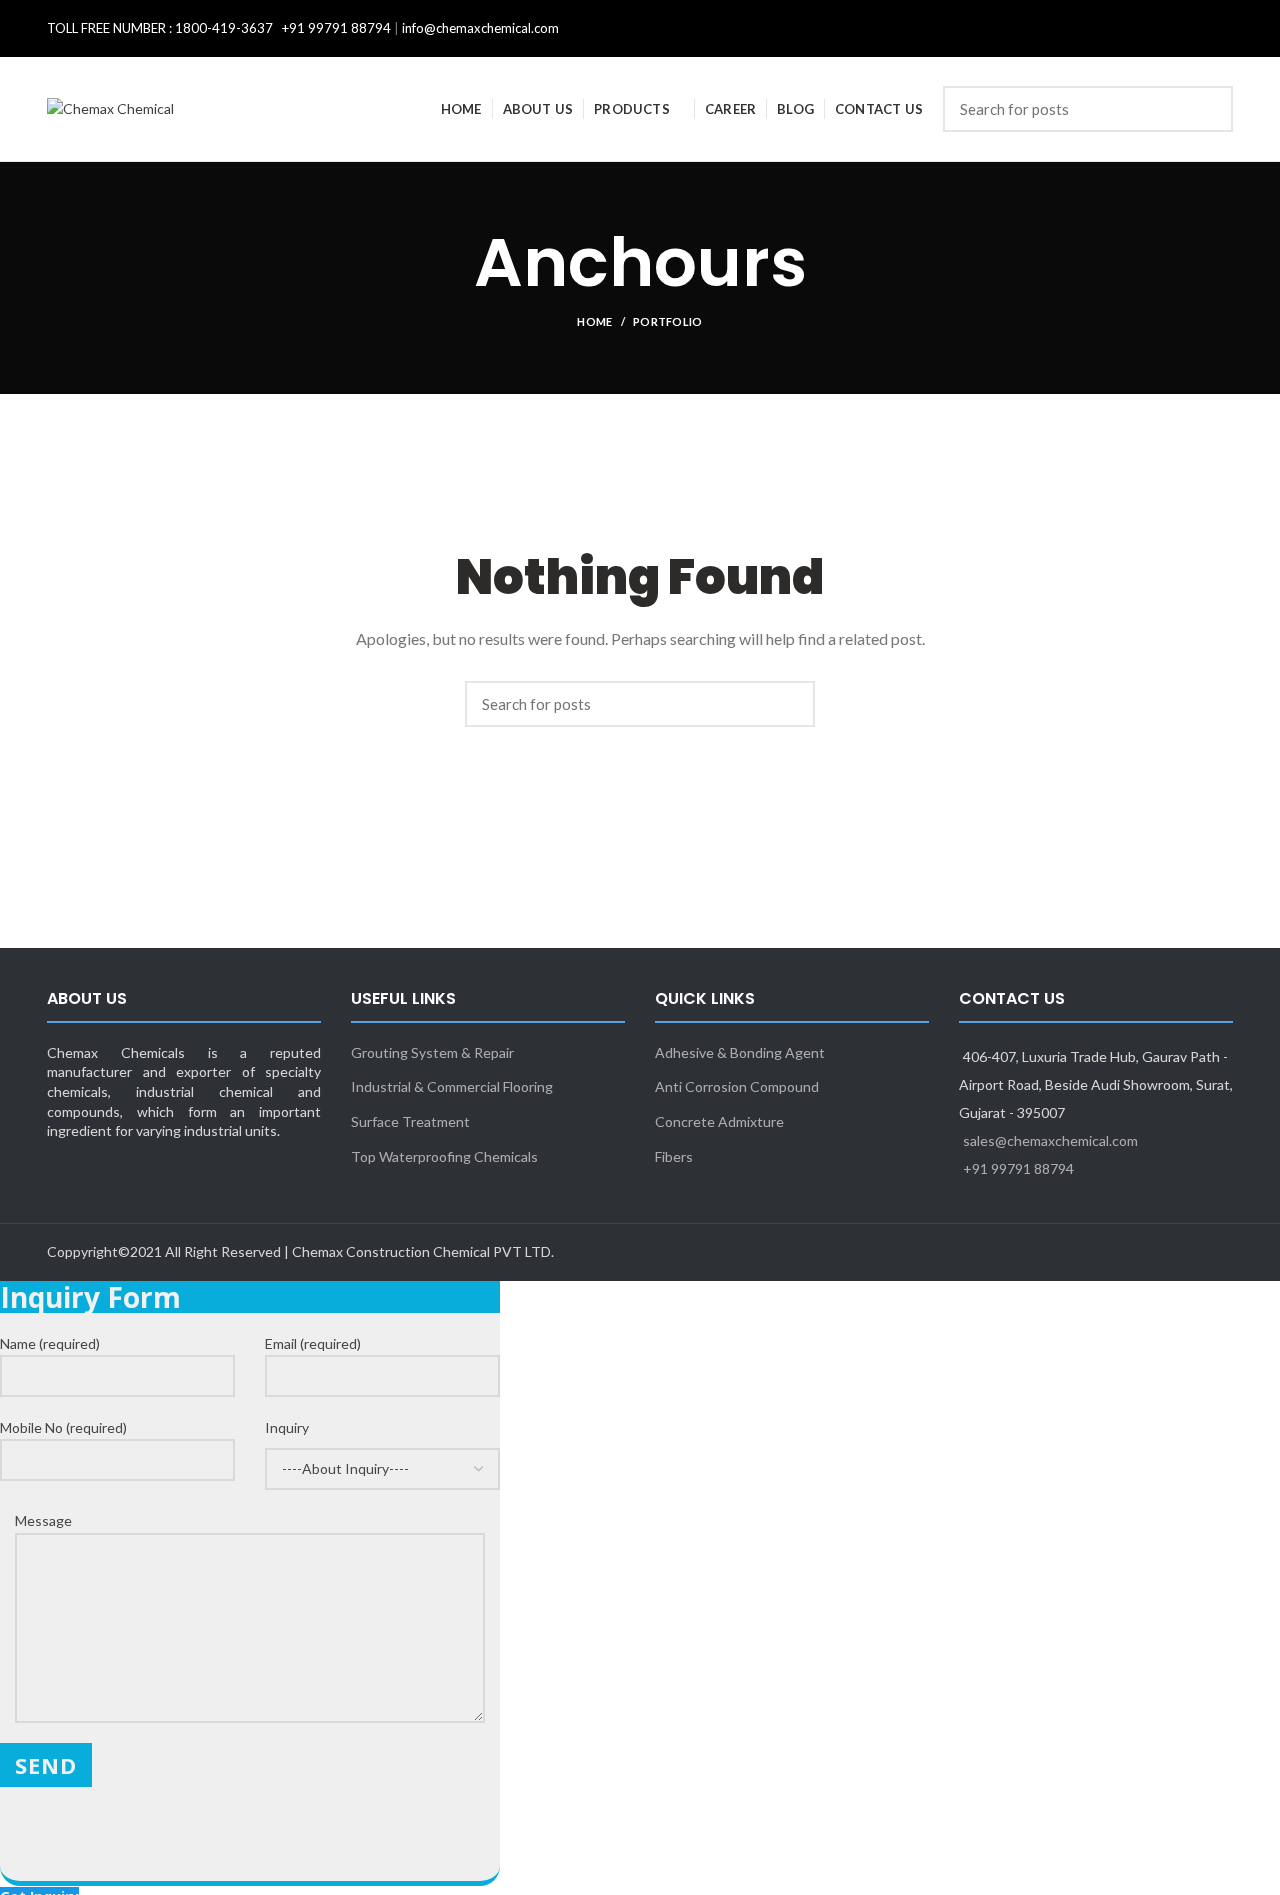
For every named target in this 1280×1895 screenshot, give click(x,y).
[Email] (1203, 29)
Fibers (674, 1156)
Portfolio (668, 321)
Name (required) (50, 1343)
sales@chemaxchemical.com (1050, 1140)
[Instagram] (1215, 29)
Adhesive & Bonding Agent (740, 1052)
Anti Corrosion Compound (737, 1086)
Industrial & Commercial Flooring (452, 1086)
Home (594, 321)
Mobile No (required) (63, 1427)
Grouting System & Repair (432, 1052)
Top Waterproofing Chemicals (444, 1156)
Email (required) (313, 1343)
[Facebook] (1191, 29)
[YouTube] (1227, 29)
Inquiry (287, 1427)
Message (43, 1520)
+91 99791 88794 (1018, 1168)
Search (1206, 109)
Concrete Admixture (719, 1121)
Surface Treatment (410, 1121)
